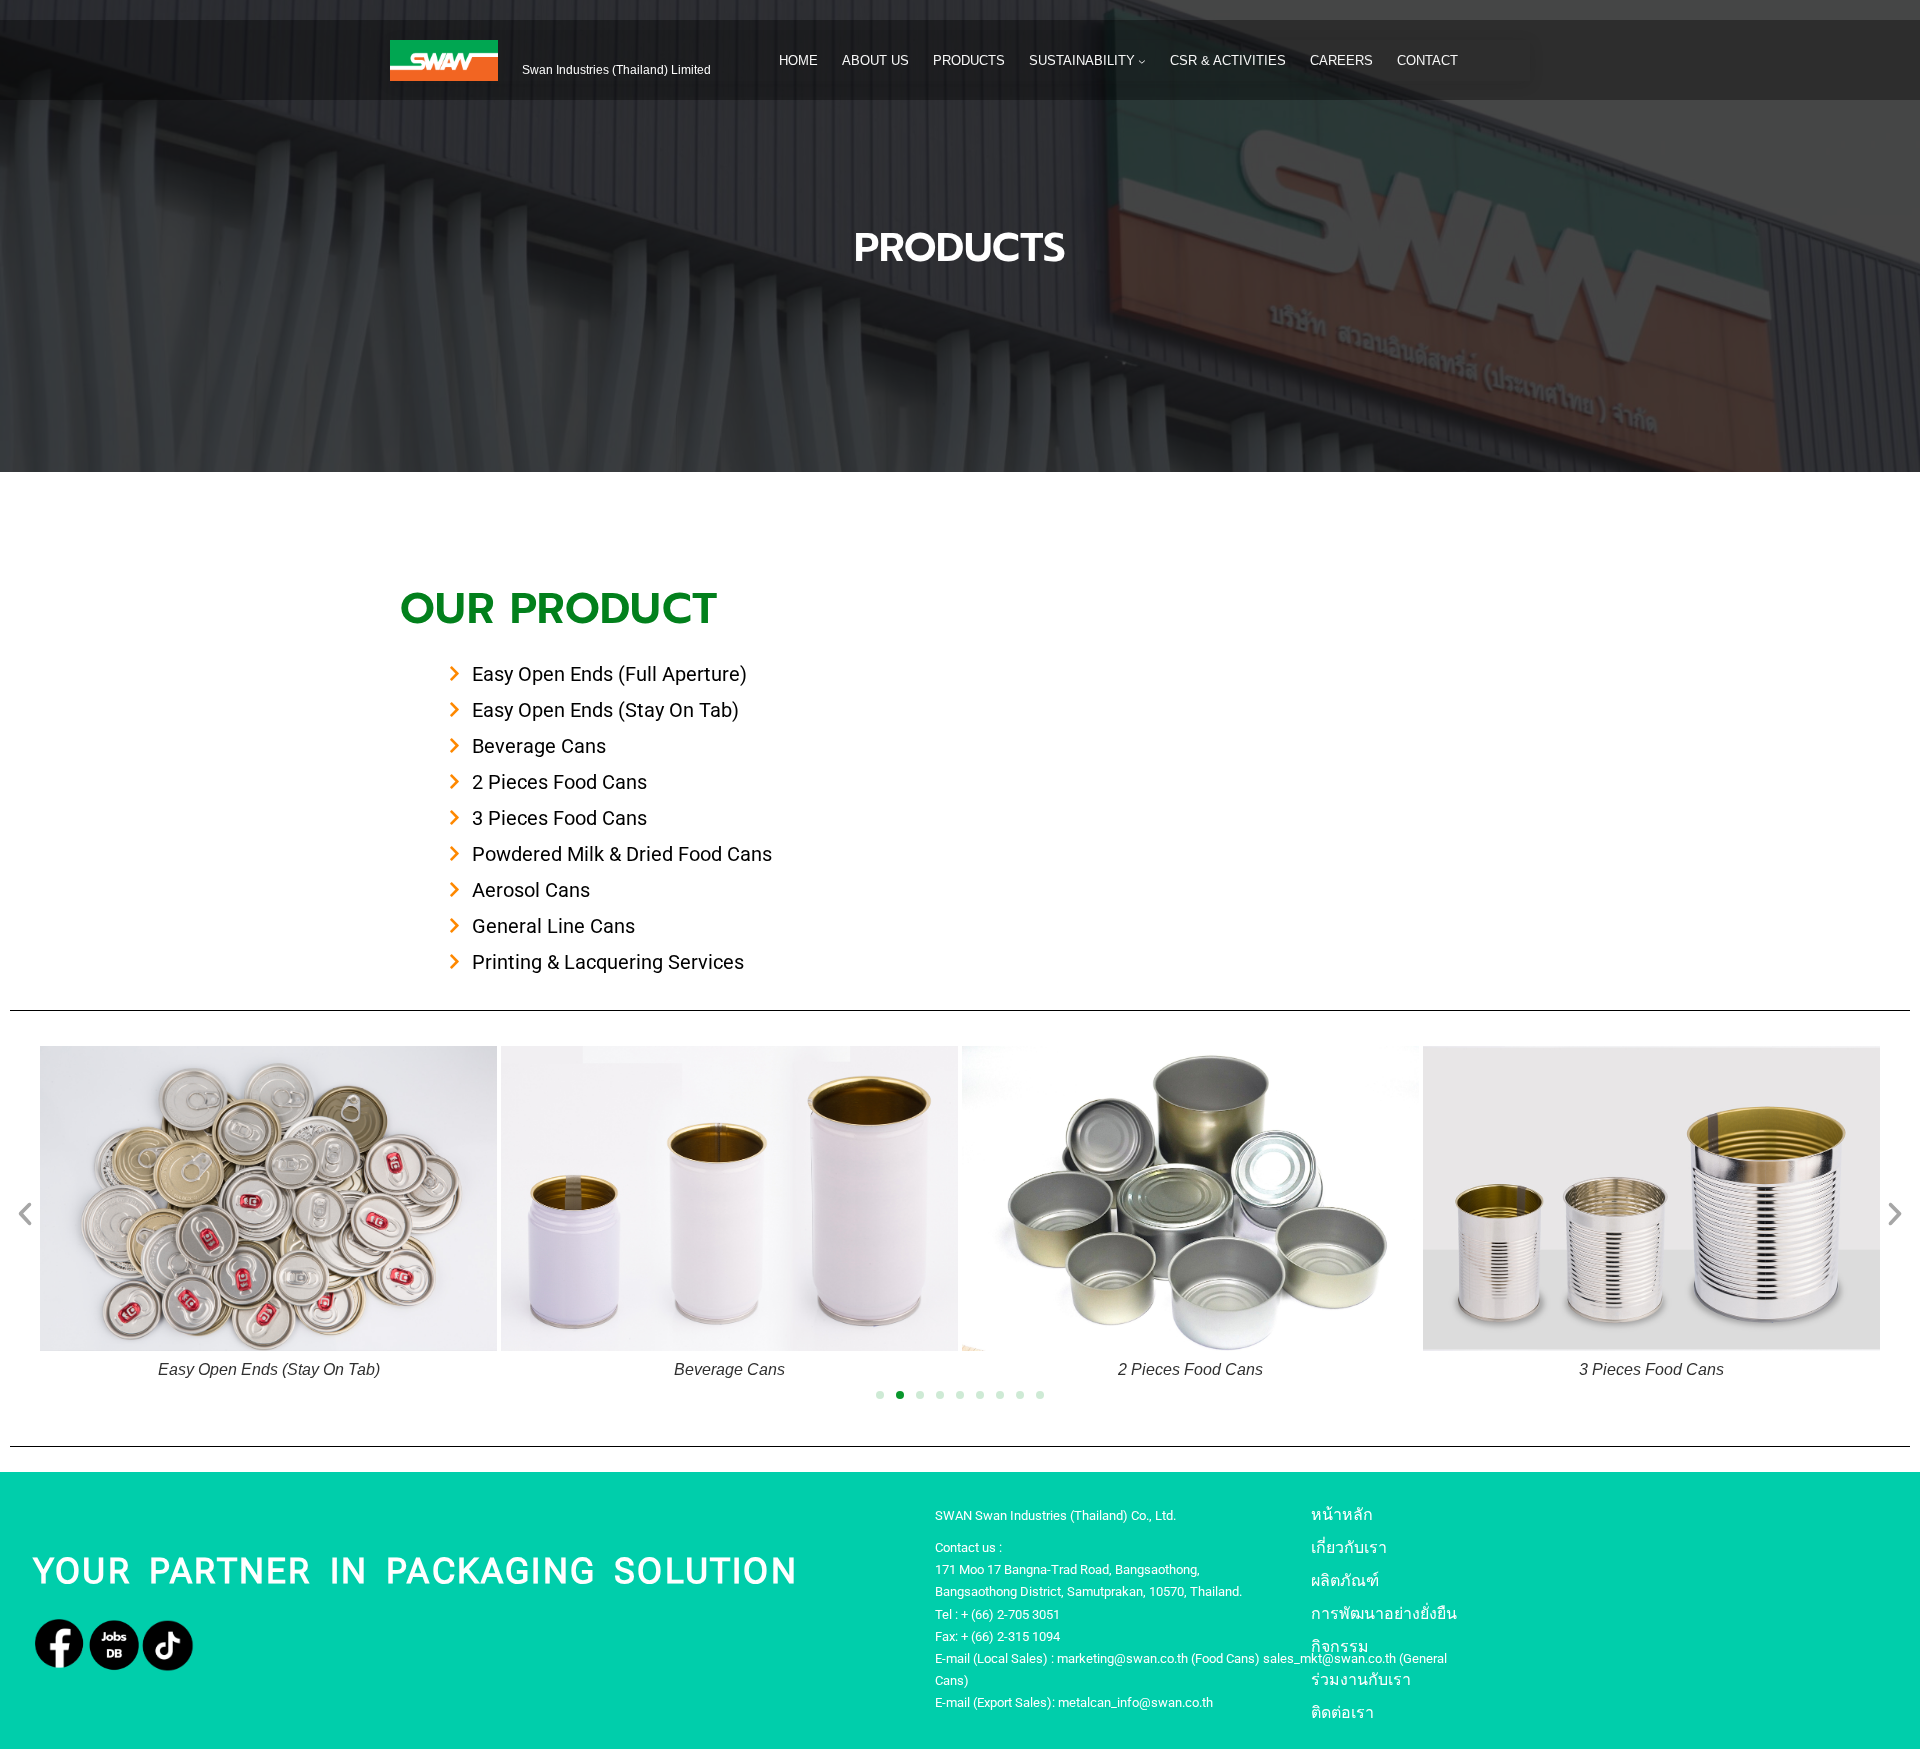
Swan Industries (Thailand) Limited (616, 70)
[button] (25, 1214)
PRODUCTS (960, 248)
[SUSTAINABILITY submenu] (1142, 61)
